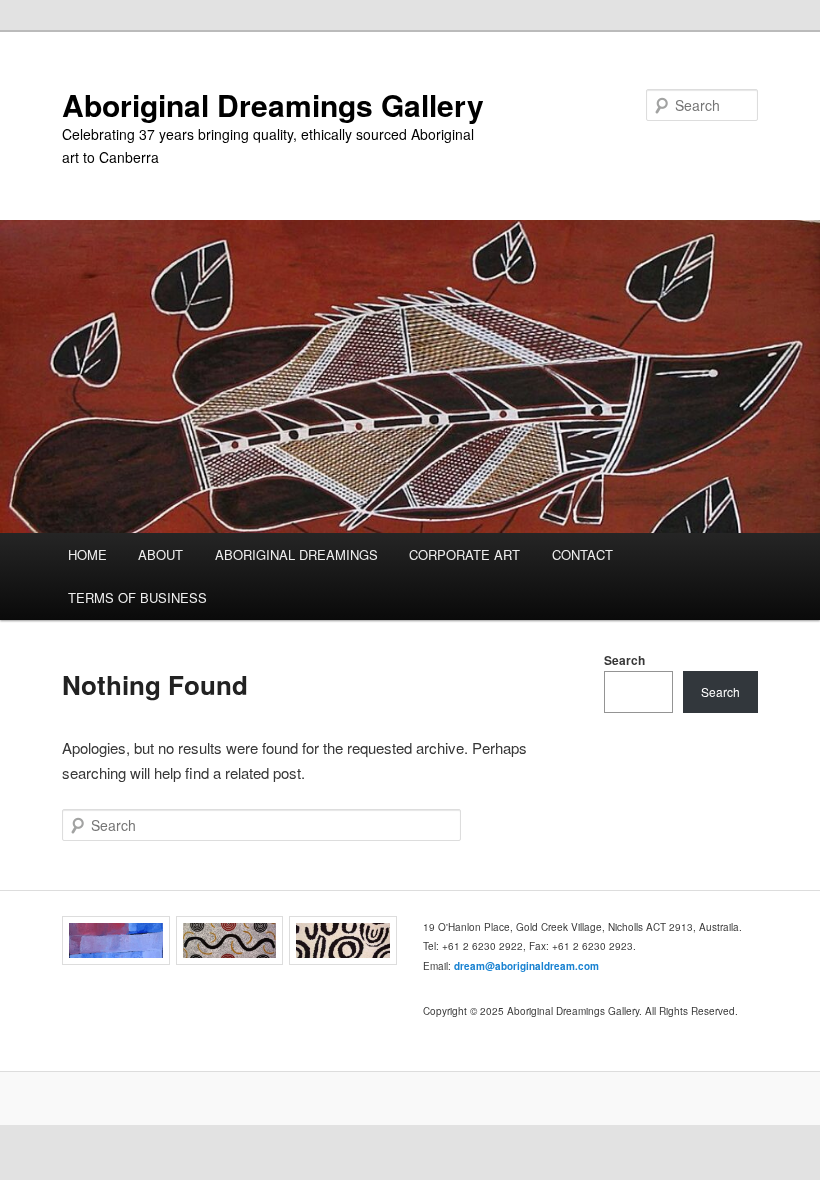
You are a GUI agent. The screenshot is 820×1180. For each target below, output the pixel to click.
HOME (87, 554)
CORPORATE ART (464, 554)
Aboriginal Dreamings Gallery (273, 104)
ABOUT (160, 554)
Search (624, 660)
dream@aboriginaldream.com (526, 966)
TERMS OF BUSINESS (137, 597)
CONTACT (582, 554)
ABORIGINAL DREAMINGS (296, 554)
